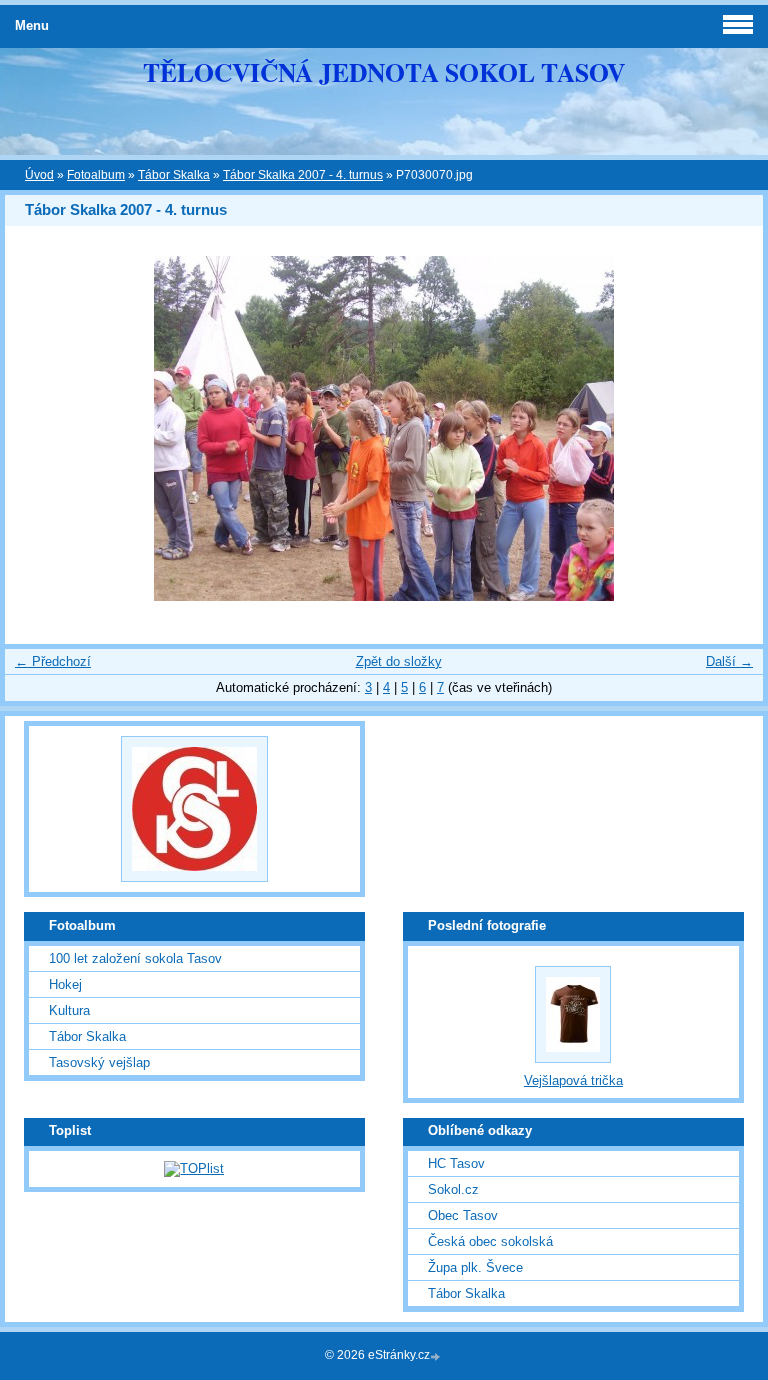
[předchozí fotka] (37, 428)
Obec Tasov (463, 1215)
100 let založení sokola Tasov (135, 958)
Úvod (39, 175)
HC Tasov (456, 1163)
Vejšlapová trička (573, 1080)
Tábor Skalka (174, 175)
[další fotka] (730, 428)
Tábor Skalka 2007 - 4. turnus (303, 175)
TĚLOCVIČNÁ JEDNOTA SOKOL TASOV (384, 72)
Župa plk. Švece (475, 1267)
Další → (729, 661)
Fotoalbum (96, 175)
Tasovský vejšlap (99, 1062)
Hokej (65, 984)
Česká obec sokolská (490, 1241)
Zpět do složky (399, 661)
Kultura (69, 1010)
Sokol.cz (453, 1189)
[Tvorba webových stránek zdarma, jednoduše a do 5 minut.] (437, 1356)
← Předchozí (53, 661)
